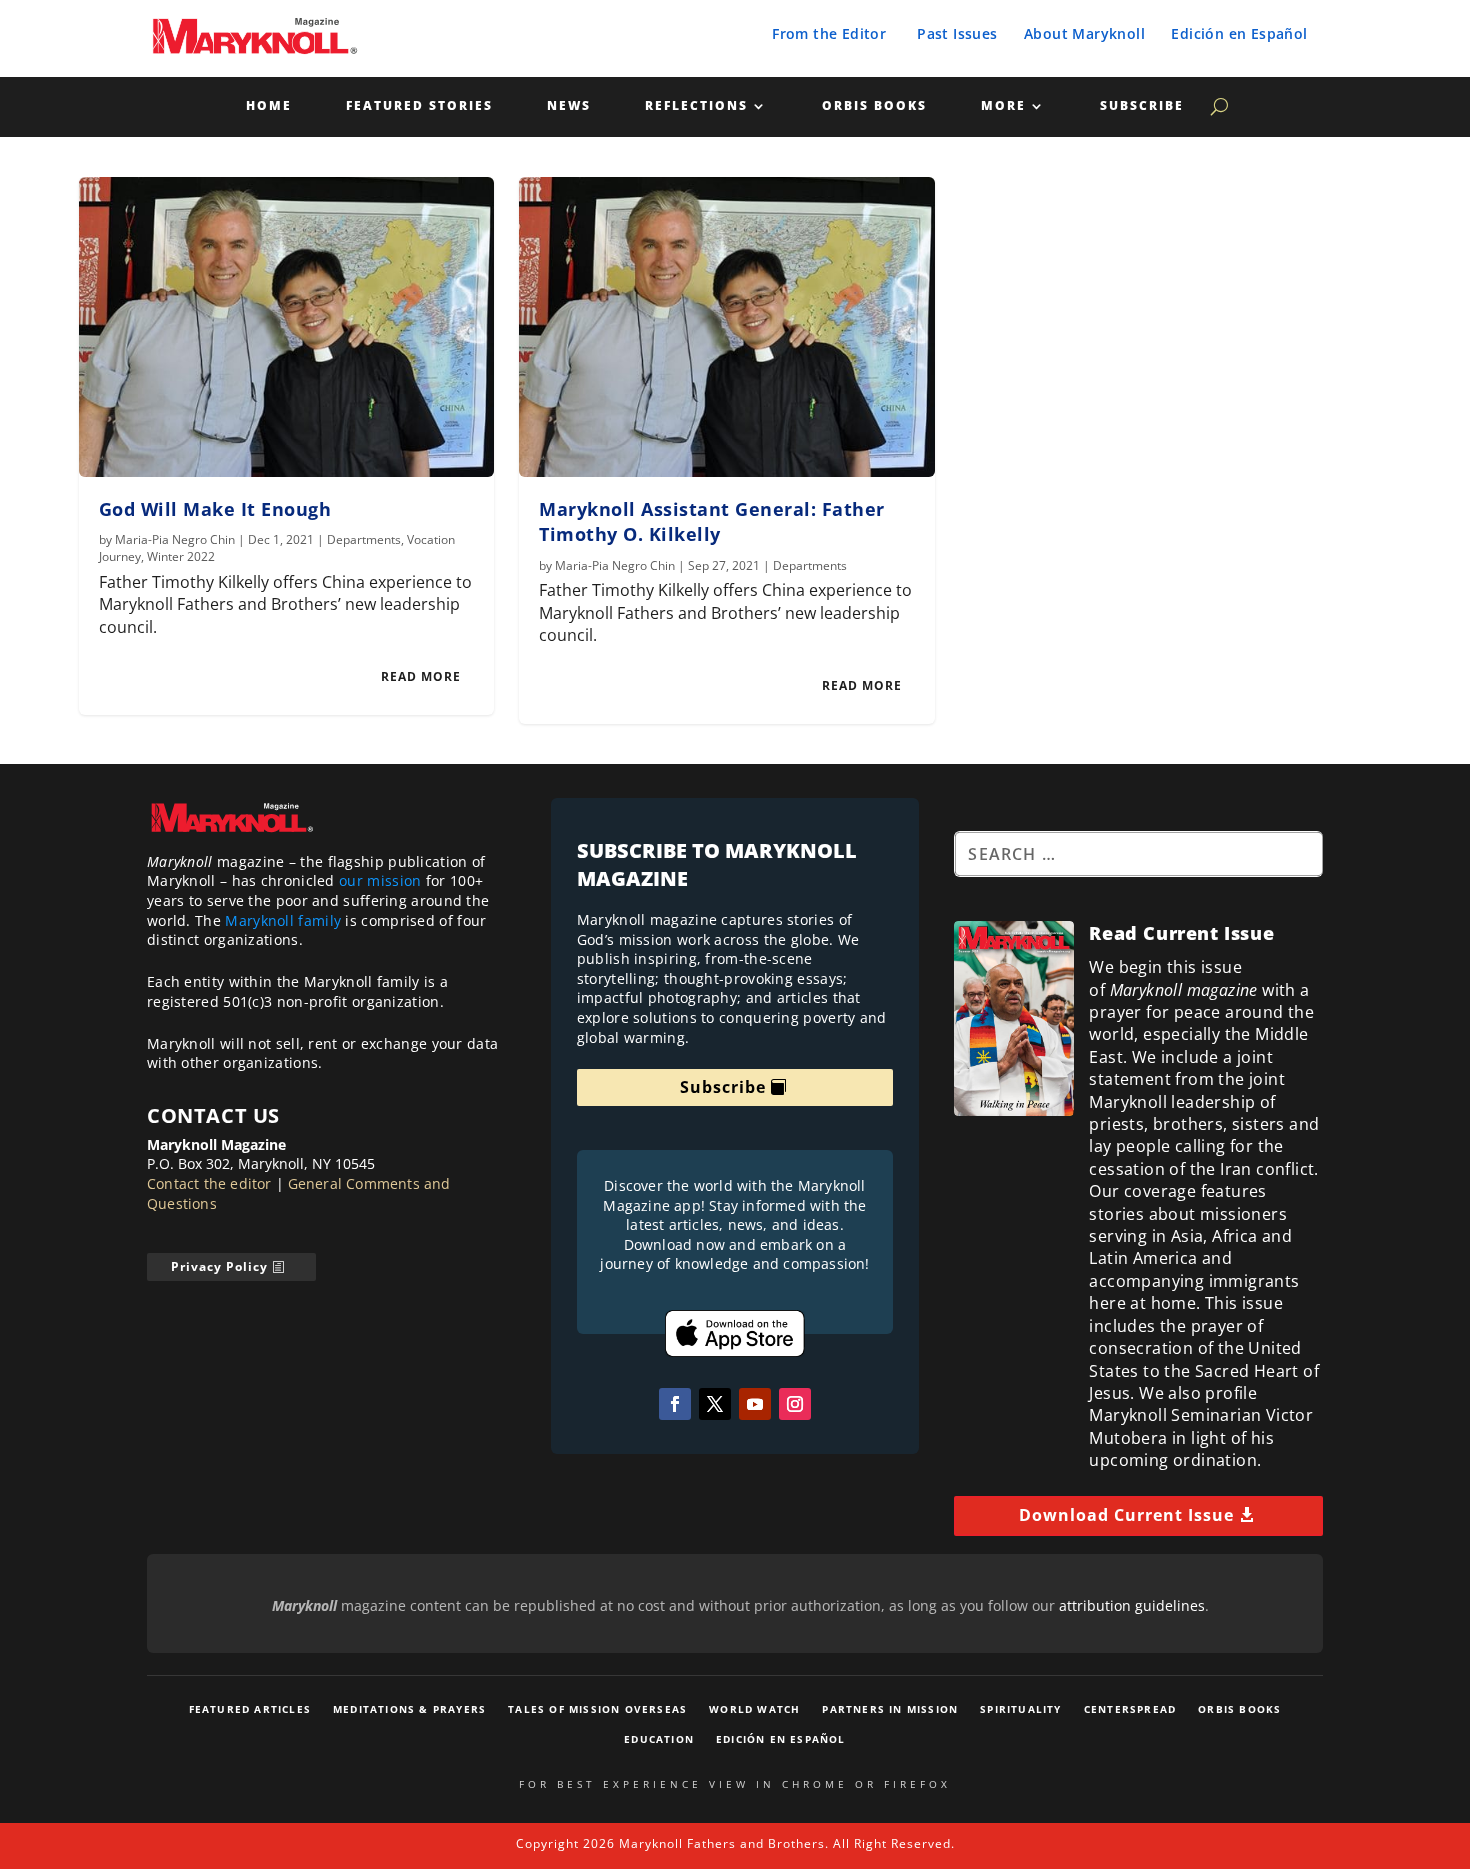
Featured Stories (419, 106)
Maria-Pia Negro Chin (175, 539)
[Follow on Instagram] (795, 1404)
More (1003, 106)
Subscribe (1142, 106)
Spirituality (1020, 1709)
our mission (380, 880)
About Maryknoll (1084, 33)
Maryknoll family (283, 920)
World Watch (754, 1709)
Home (269, 106)
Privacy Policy (219, 1266)
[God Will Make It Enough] (287, 327)
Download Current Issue (1126, 1515)
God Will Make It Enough (215, 509)
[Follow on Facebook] (675, 1404)
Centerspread (1130, 1709)
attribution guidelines (1132, 1605)
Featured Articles (250, 1709)
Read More (421, 676)
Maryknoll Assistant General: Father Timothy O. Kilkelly (712, 521)
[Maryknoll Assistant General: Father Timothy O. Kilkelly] (727, 327)
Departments (364, 539)
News (569, 106)
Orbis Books (874, 106)
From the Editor (829, 33)
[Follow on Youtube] (755, 1404)
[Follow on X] (715, 1404)
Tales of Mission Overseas (597, 1709)
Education (659, 1739)
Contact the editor (209, 1183)
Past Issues (957, 33)
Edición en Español (1239, 33)
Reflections (696, 106)
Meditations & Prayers (409, 1709)
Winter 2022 (181, 556)
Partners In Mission (890, 1709)
